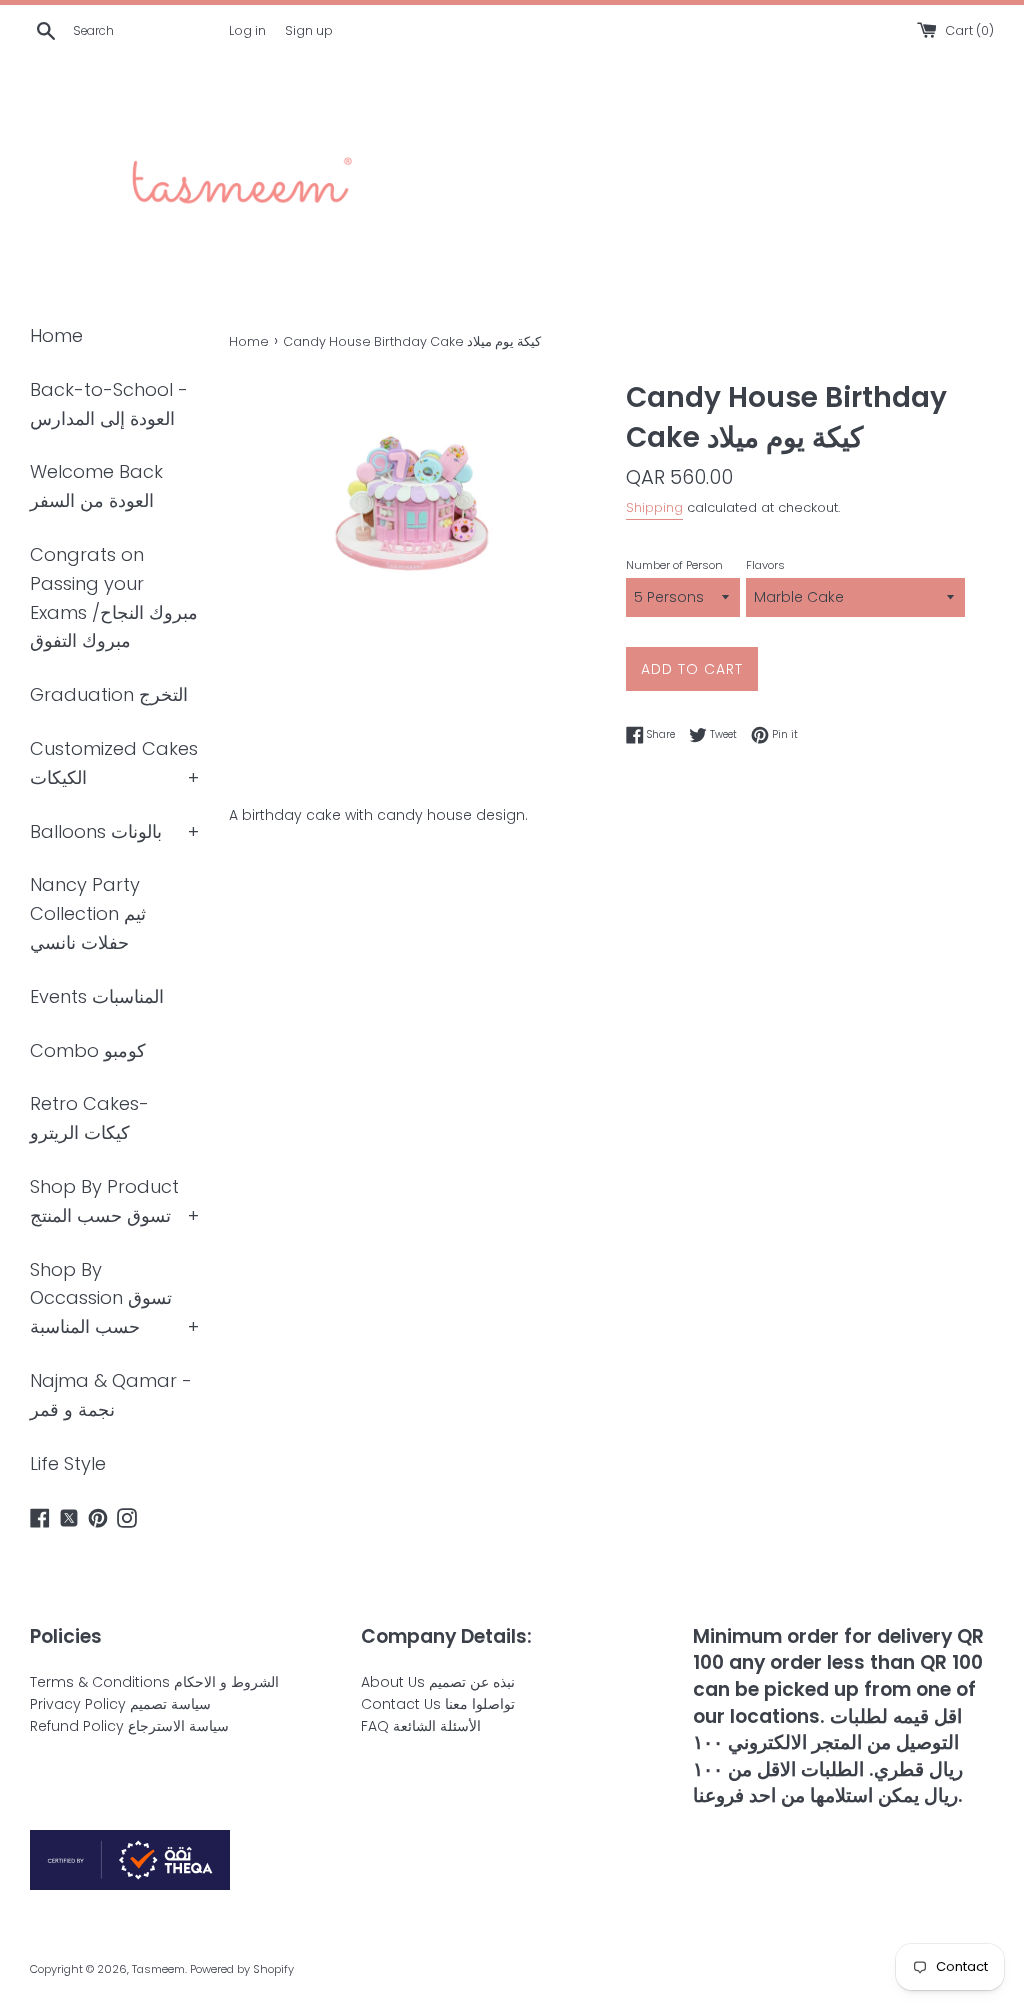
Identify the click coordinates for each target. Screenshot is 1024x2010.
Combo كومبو (88, 1050)
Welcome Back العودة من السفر (96, 486)
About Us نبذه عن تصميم (438, 1682)
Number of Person (674, 565)
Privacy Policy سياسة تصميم (120, 1704)
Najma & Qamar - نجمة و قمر (111, 1395)
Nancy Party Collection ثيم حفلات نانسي (88, 913)
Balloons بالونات (96, 831)
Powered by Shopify (242, 1969)
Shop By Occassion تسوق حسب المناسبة (101, 1298)
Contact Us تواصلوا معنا (438, 1704)
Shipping (654, 507)
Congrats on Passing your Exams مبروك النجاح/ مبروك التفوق (114, 597)
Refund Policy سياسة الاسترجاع (129, 1726)
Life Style (68, 1463)
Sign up (309, 30)
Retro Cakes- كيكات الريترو (89, 1118)
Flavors (765, 565)
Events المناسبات (97, 996)
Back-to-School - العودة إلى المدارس (109, 404)
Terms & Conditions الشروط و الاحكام (154, 1682)
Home (56, 335)
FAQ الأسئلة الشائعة (421, 1726)
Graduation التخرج (109, 694)
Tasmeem (158, 1969)
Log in (247, 30)
